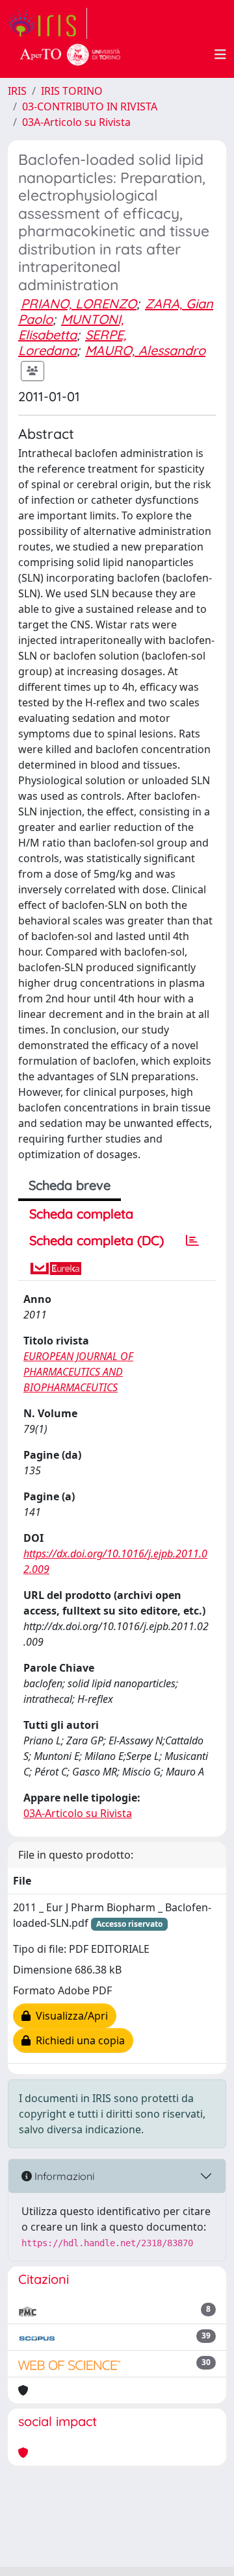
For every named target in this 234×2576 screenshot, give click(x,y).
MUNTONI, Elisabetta (71, 327)
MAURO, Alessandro (145, 350)
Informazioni (63, 2176)
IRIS (17, 91)
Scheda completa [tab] (81, 1214)
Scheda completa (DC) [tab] (97, 1240)
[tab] (192, 1241)
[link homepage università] (70, 55)
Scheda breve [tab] (70, 1185)
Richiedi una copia (78, 2040)
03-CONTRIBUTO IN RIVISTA (90, 106)
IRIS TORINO (72, 91)
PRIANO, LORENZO (79, 303)
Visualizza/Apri (69, 2016)
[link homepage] (47, 23)
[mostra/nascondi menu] (220, 55)
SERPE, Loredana (72, 342)
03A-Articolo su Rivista (76, 122)
